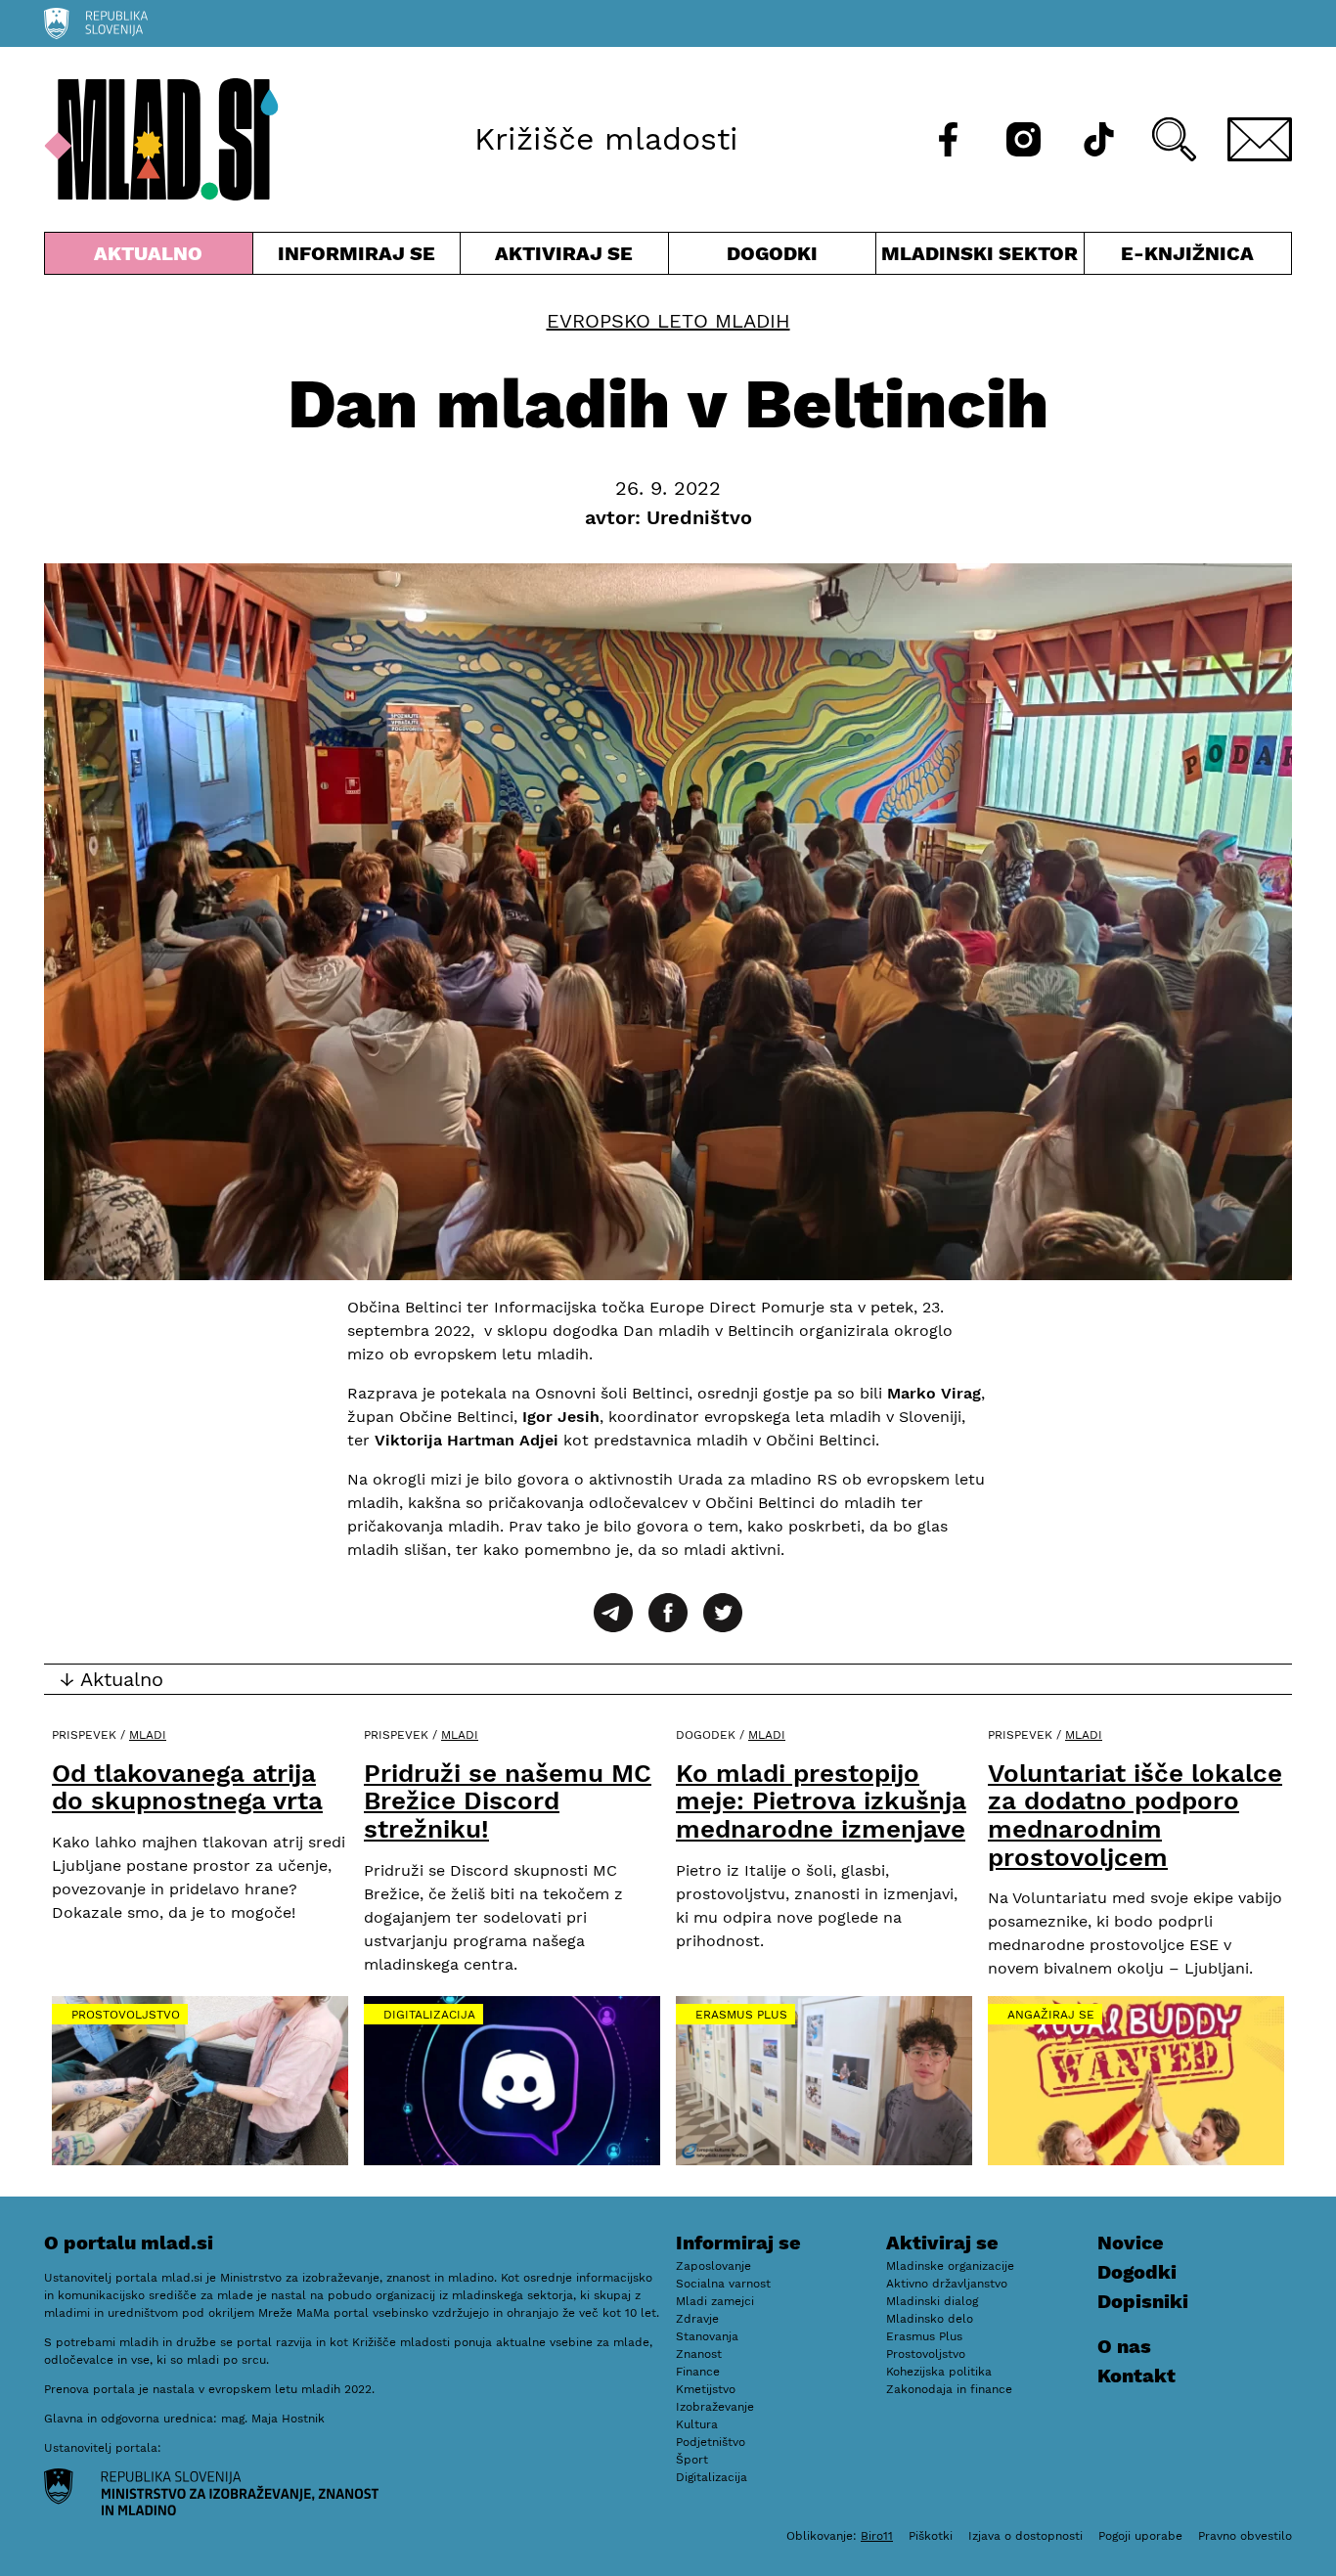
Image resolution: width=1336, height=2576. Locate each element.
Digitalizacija (429, 2015)
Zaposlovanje (713, 2266)
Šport (692, 2460)
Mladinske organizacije (950, 2266)
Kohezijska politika (939, 2372)
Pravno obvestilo (1245, 2536)
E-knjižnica (1187, 253)
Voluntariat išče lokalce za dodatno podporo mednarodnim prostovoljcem (1135, 1815)
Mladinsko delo (930, 2319)
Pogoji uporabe (1140, 2536)
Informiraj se (357, 258)
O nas (1124, 2346)
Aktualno (153, 258)
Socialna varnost (723, 2284)
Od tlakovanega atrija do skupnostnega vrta (187, 1787)
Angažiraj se (1051, 2015)
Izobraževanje (715, 2407)
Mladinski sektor (980, 258)
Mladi (148, 1735)
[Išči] (1174, 139)
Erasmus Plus (741, 2015)
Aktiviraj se (564, 258)
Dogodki (772, 253)
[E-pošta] (1260, 139)
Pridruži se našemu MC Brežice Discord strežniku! (508, 1801)
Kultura (697, 2424)
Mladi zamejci (715, 2301)
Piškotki (931, 2536)
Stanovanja (707, 2336)
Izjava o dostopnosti (1025, 2536)
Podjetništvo (711, 2442)
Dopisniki (1143, 2301)
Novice (1131, 2243)
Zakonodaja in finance (949, 2389)
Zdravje (697, 2319)
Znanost (699, 2354)
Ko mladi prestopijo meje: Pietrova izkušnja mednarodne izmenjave (821, 1801)
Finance (698, 2372)
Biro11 (877, 2536)
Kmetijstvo (706, 2389)
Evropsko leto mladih (668, 321)
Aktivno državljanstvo (947, 2284)
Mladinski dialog (932, 2301)
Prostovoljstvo (126, 2015)
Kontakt (1136, 2376)
